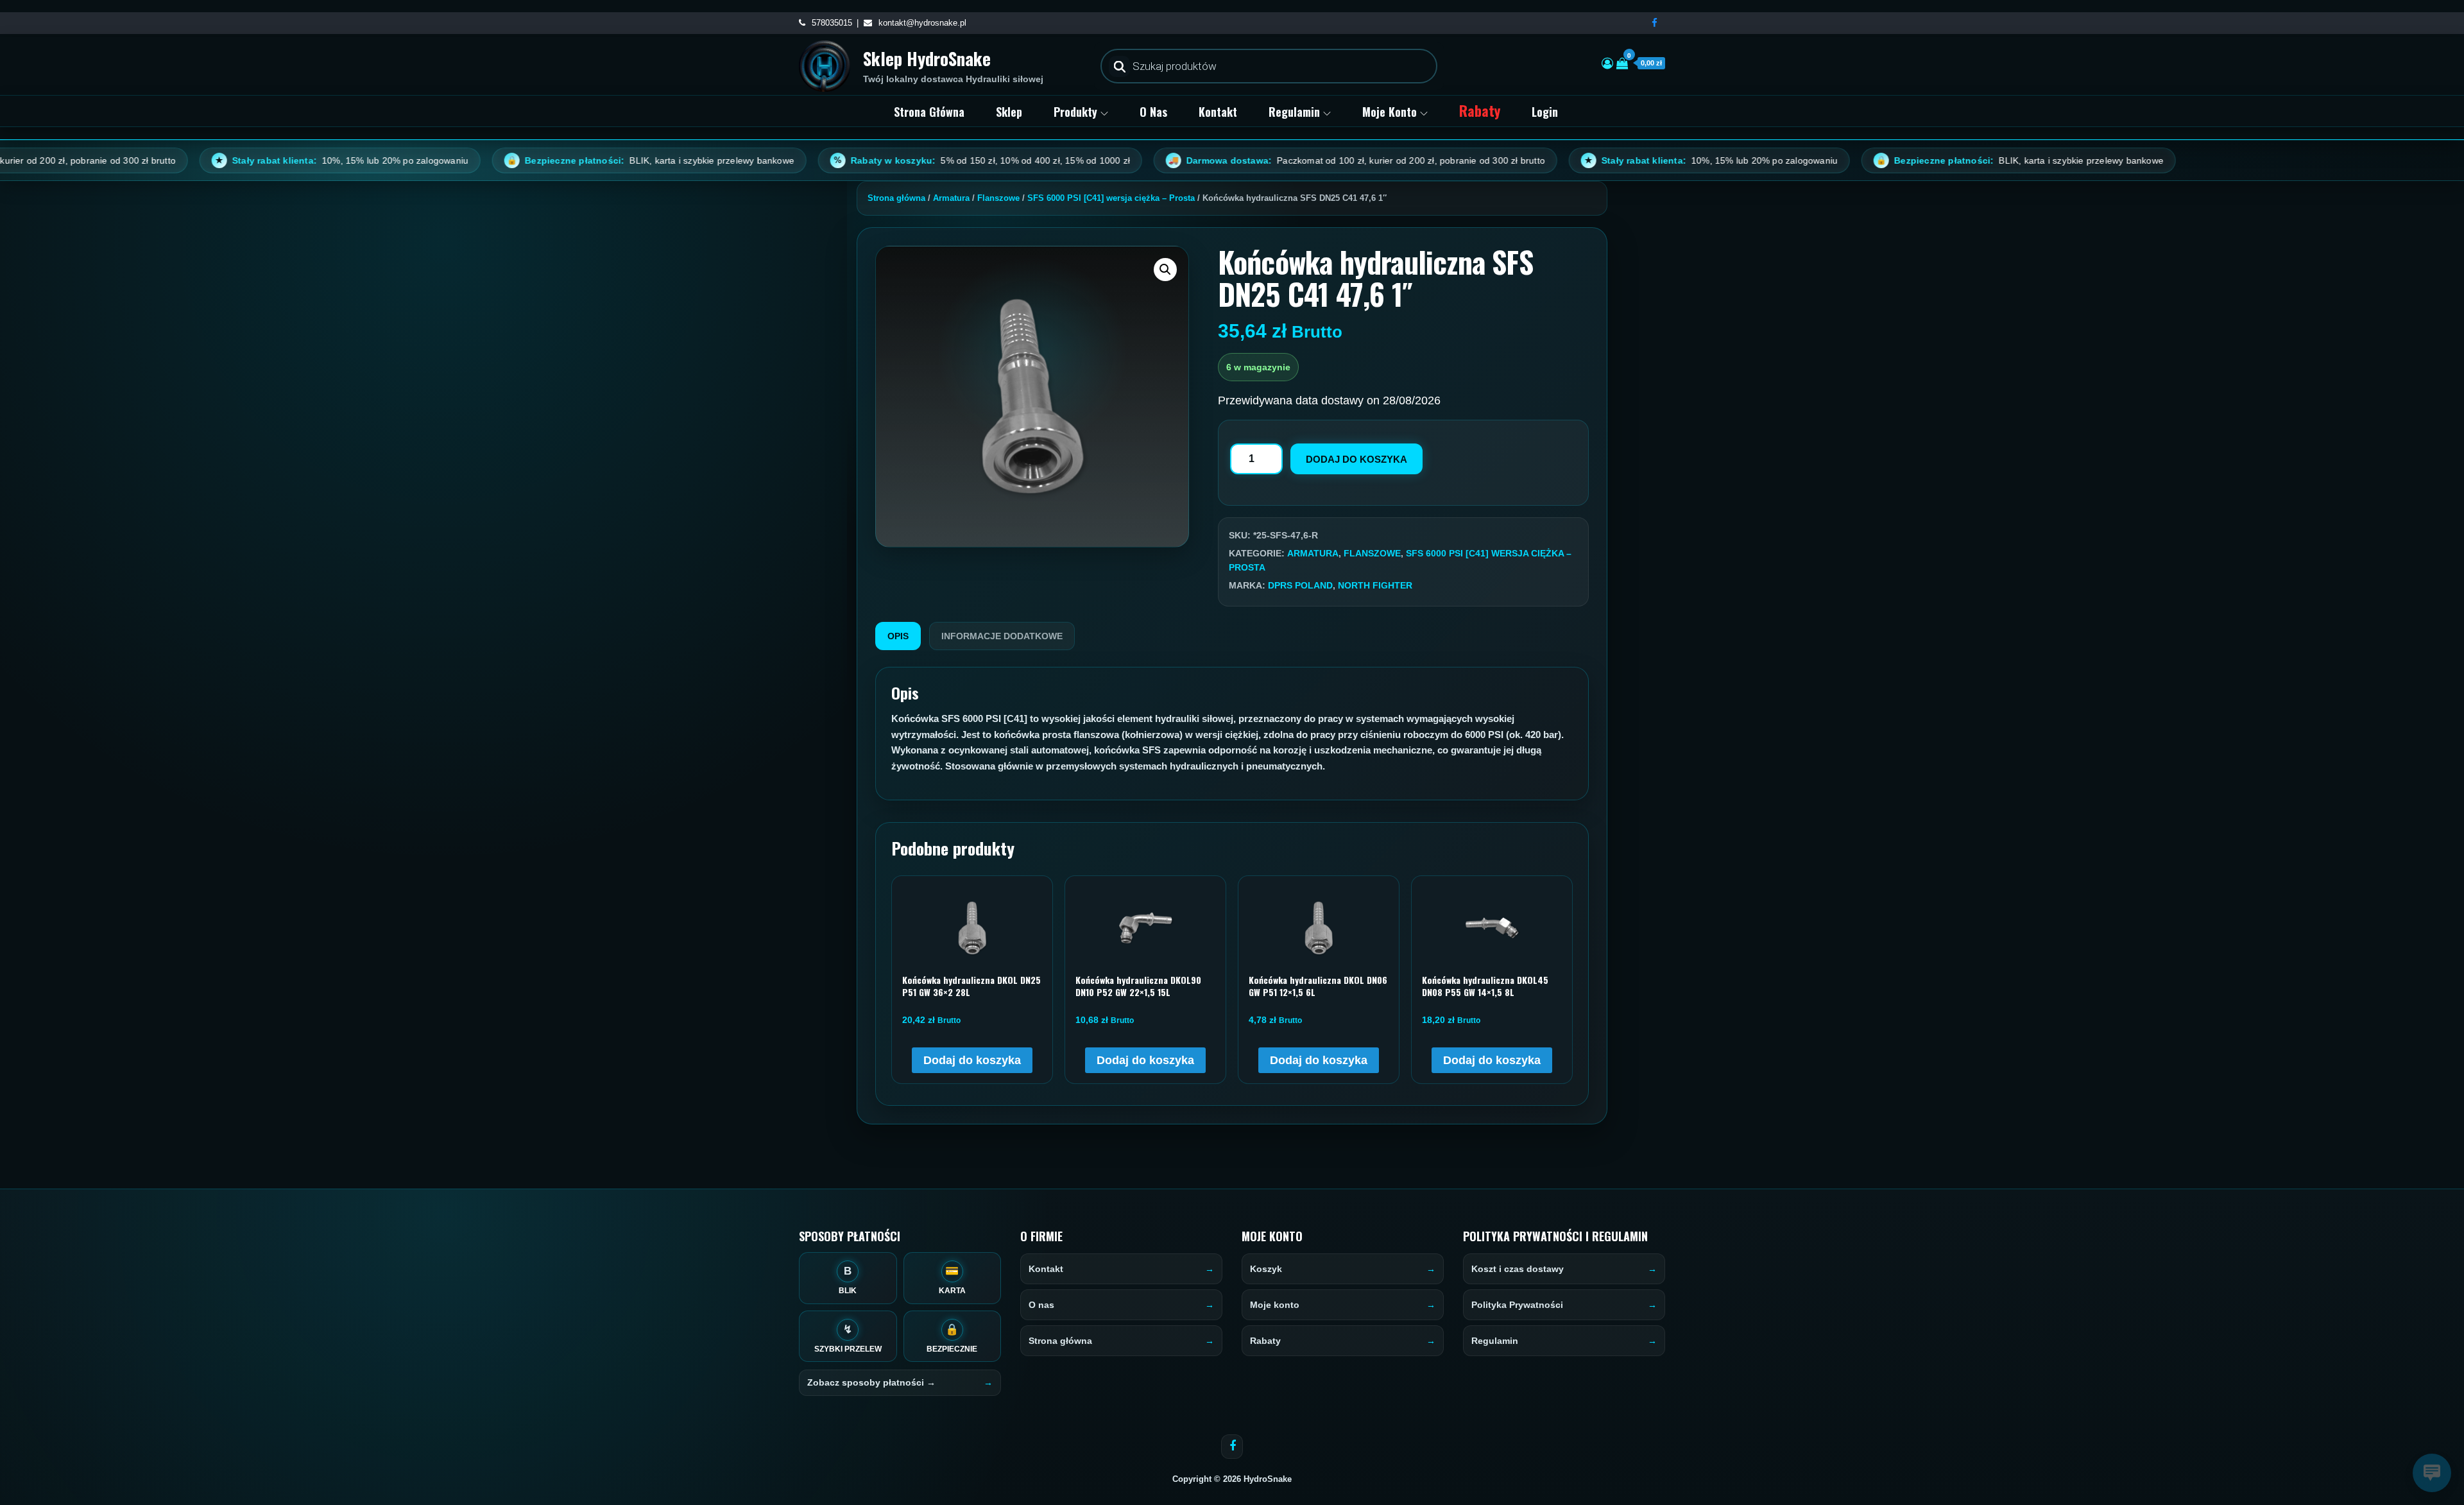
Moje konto (1390, 112)
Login (1545, 112)
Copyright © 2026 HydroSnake (1232, 1479)
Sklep (1009, 112)
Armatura (951, 198)
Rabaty (1480, 110)
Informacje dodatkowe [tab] (1002, 636)
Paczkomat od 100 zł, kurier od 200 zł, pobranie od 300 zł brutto (1217, 160)
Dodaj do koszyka (1356, 459)
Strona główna (929, 112)
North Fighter (1375, 585)
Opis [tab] (898, 636)
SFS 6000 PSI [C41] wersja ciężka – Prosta (1111, 198)
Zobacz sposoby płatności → (871, 1382)
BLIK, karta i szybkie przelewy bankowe (511, 160)
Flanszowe (998, 198)
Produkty (1075, 112)
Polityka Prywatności (1517, 1305)
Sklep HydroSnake (927, 58)
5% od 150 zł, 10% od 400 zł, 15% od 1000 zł (842, 160)
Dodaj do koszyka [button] (972, 1060)
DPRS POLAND (1300, 585)
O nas (1153, 112)
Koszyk (1266, 1269)
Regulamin (1294, 112)
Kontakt (1218, 112)
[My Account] (1607, 64)
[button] (1165, 270)
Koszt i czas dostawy (1518, 1269)
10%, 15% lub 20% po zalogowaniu (202, 160)
